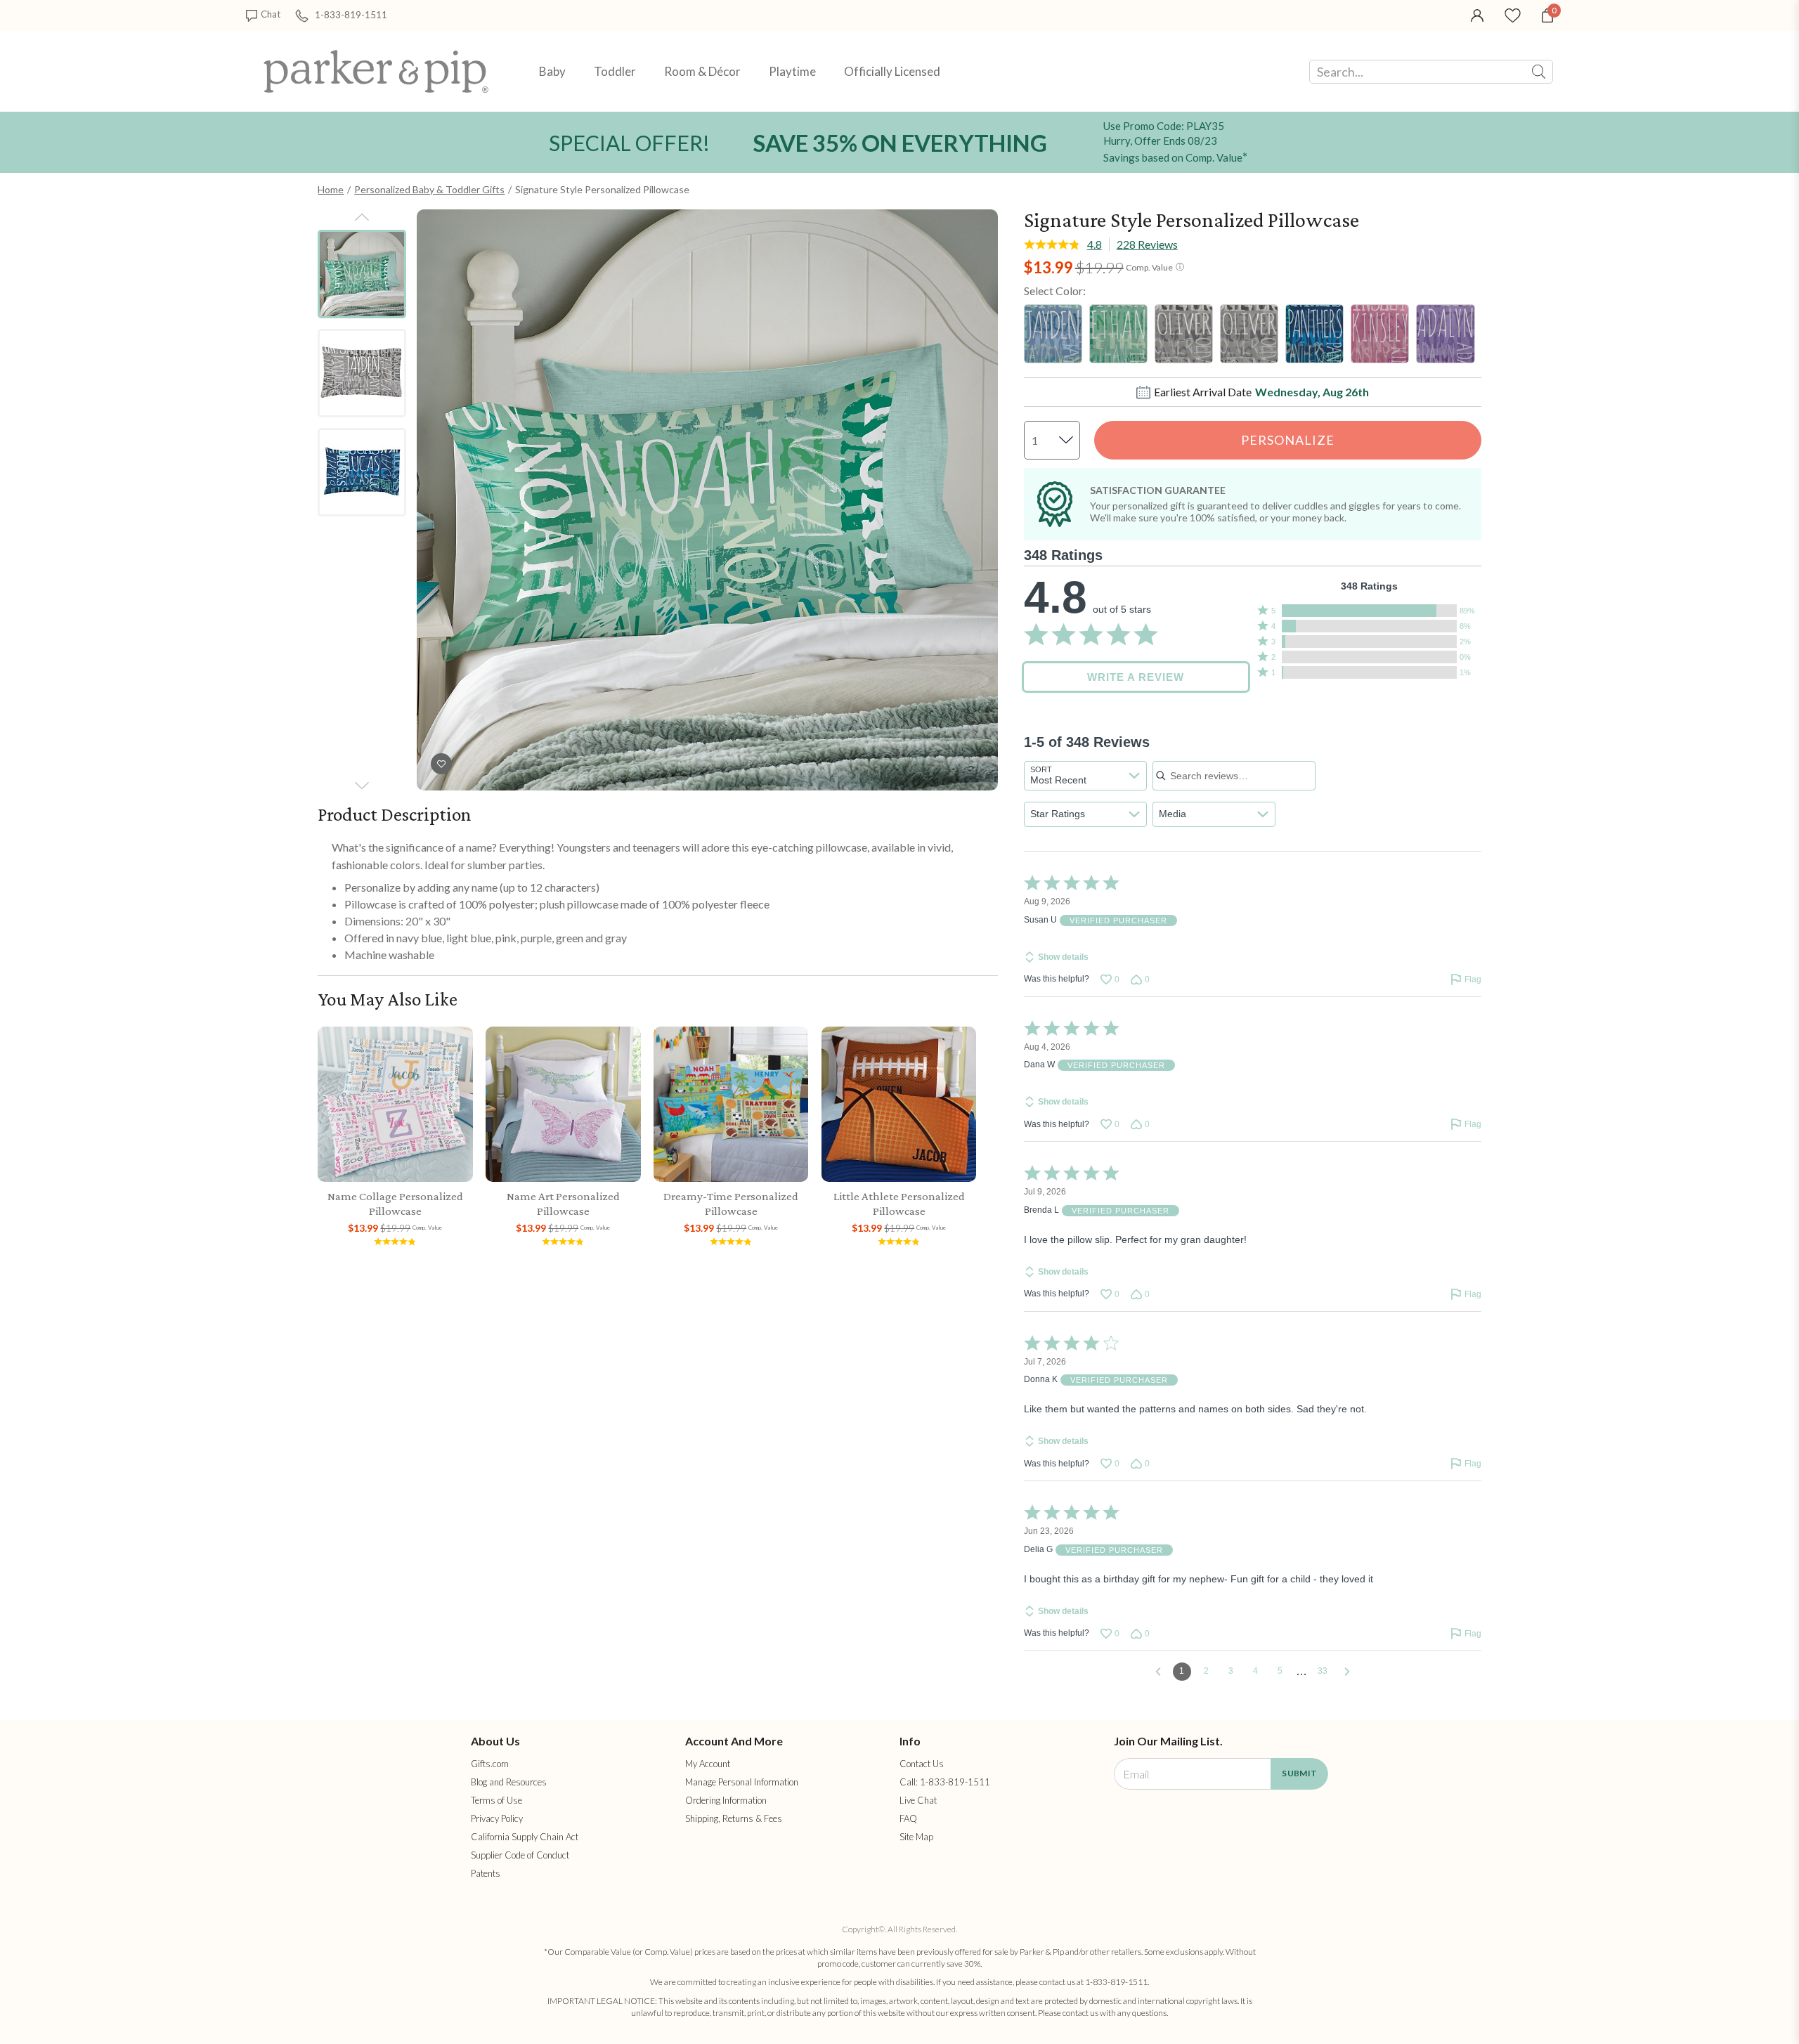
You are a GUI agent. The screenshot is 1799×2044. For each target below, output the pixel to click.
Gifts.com (490, 1764)
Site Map (916, 1837)
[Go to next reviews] (1347, 1672)
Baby (552, 71)
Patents (486, 1873)
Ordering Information (726, 1800)
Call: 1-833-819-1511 (945, 1782)
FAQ (908, 1818)
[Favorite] (1513, 14)
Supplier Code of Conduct (520, 1855)
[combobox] (1085, 776)
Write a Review (1136, 677)
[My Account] (1477, 14)
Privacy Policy (497, 1818)
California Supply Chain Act (525, 1837)
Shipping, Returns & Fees (734, 1818)
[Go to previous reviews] (1158, 1672)
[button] (1369, 611)
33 (1323, 1671)
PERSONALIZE (1288, 440)
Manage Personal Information (742, 1782)
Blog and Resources (509, 1782)
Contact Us (922, 1764)
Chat (271, 14)
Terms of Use (496, 1800)
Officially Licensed (892, 71)
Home (331, 189)
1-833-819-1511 (351, 14)
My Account (708, 1764)
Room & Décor (702, 71)
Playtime (792, 71)
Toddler (615, 71)
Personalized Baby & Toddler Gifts (429, 189)
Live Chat (918, 1800)
